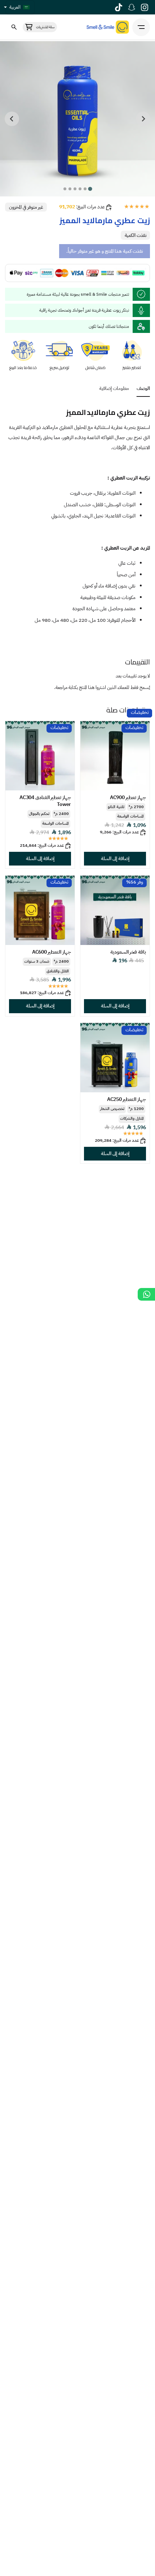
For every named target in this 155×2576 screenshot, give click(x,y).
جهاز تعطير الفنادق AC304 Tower (45, 801)
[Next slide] (12, 119)
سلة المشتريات (45, 27)
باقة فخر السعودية (128, 952)
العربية (15, 7)
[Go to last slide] (143, 119)
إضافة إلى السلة (115, 859)
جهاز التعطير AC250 (127, 1099)
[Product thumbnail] (115, 756)
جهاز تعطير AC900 (128, 797)
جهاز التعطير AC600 (52, 952)
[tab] (90, 189)
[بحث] (14, 27)
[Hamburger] (141, 27)
